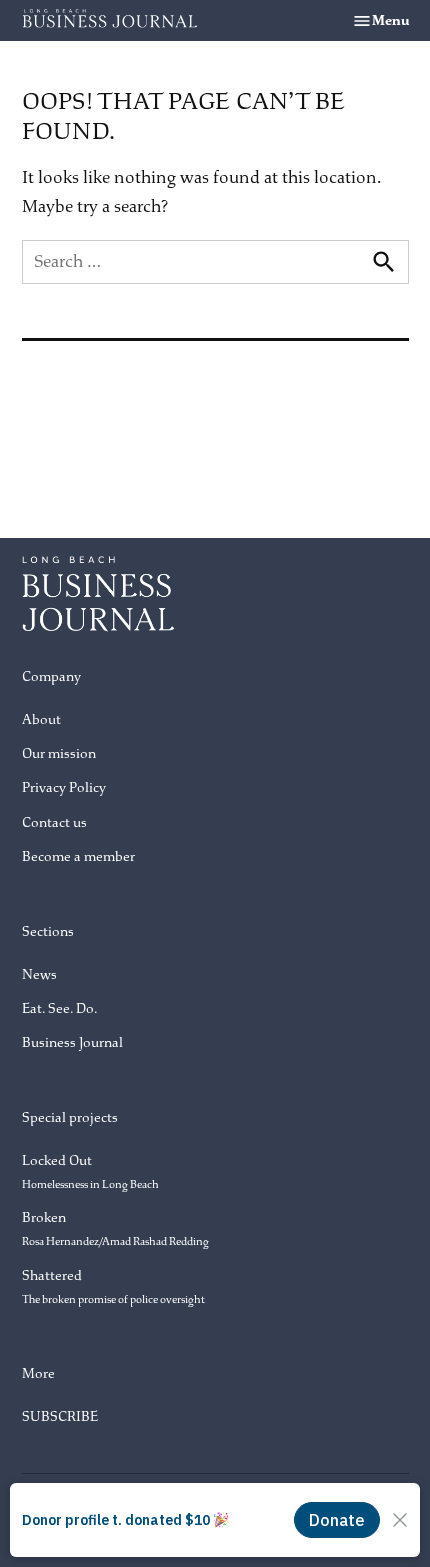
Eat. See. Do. (59, 1008)
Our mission (59, 753)
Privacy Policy (64, 787)
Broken (115, 1228)
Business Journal (72, 1042)
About (41, 719)
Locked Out (90, 1171)
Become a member (78, 856)
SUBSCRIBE (60, 1416)
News (39, 974)
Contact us (54, 822)
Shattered (113, 1286)
